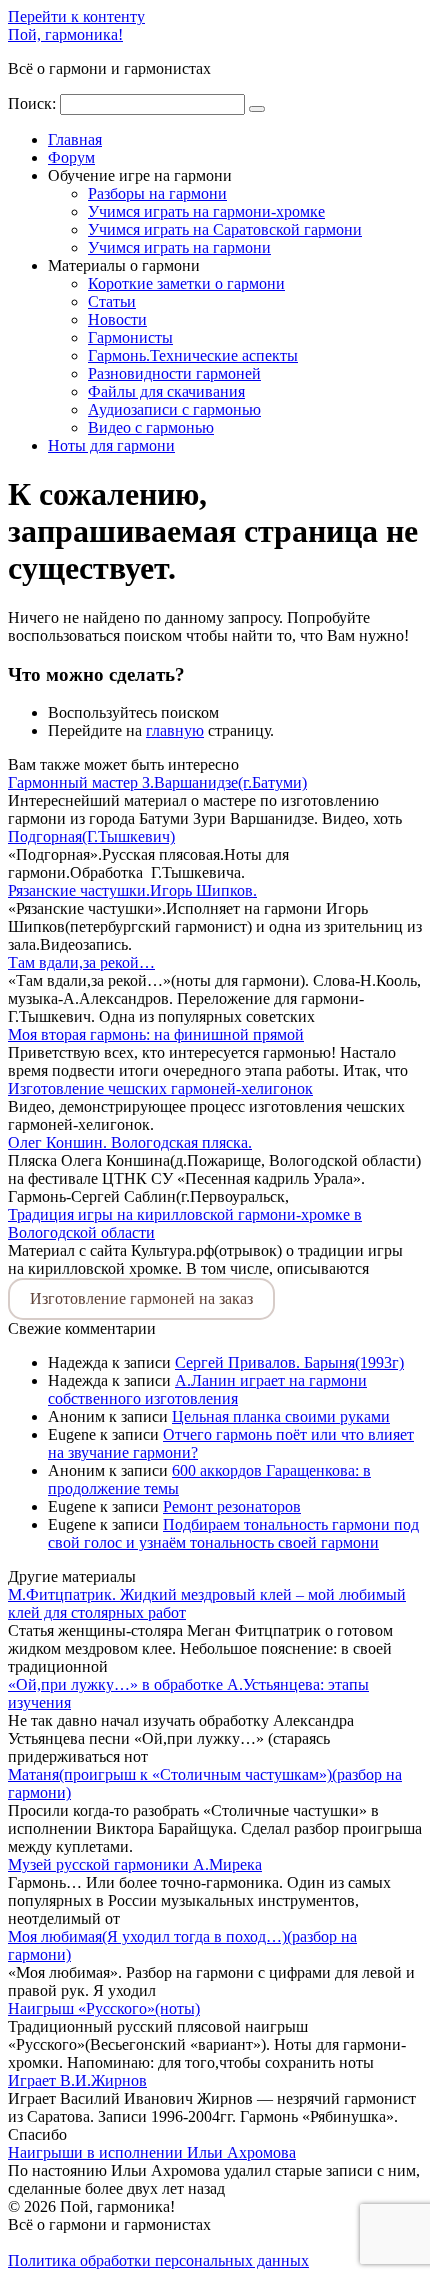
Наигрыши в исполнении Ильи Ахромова (152, 2152)
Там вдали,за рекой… (81, 962)
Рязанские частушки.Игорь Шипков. (132, 890)
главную (175, 730)
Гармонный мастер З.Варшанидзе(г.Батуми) (157, 782)
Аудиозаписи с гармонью (174, 409)
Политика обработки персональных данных (158, 2260)
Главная (75, 139)
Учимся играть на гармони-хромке (206, 211)
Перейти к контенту (76, 16)
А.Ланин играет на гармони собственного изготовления (207, 1389)
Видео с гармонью (151, 427)
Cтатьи (112, 301)
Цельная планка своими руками (281, 1416)
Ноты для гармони (111, 445)
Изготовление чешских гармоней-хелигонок (160, 1088)
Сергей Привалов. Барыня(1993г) (289, 1362)
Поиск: (34, 103)
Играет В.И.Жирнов (77, 2080)
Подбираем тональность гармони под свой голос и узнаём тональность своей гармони (233, 1533)
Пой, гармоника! (65, 34)
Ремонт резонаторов (232, 1506)
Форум (71, 157)
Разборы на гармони (157, 193)
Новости (117, 319)
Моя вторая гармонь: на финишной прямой (156, 1034)
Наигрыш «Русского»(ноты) (104, 2008)
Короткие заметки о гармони (186, 283)
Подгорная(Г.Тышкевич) (91, 836)
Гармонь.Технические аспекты (193, 355)
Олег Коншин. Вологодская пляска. (130, 1142)
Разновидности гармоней (174, 373)
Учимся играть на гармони (179, 247)
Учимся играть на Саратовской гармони (225, 229)
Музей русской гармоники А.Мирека (135, 1864)
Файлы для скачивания (166, 391)
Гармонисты (130, 337)
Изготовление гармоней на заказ (141, 1298)
